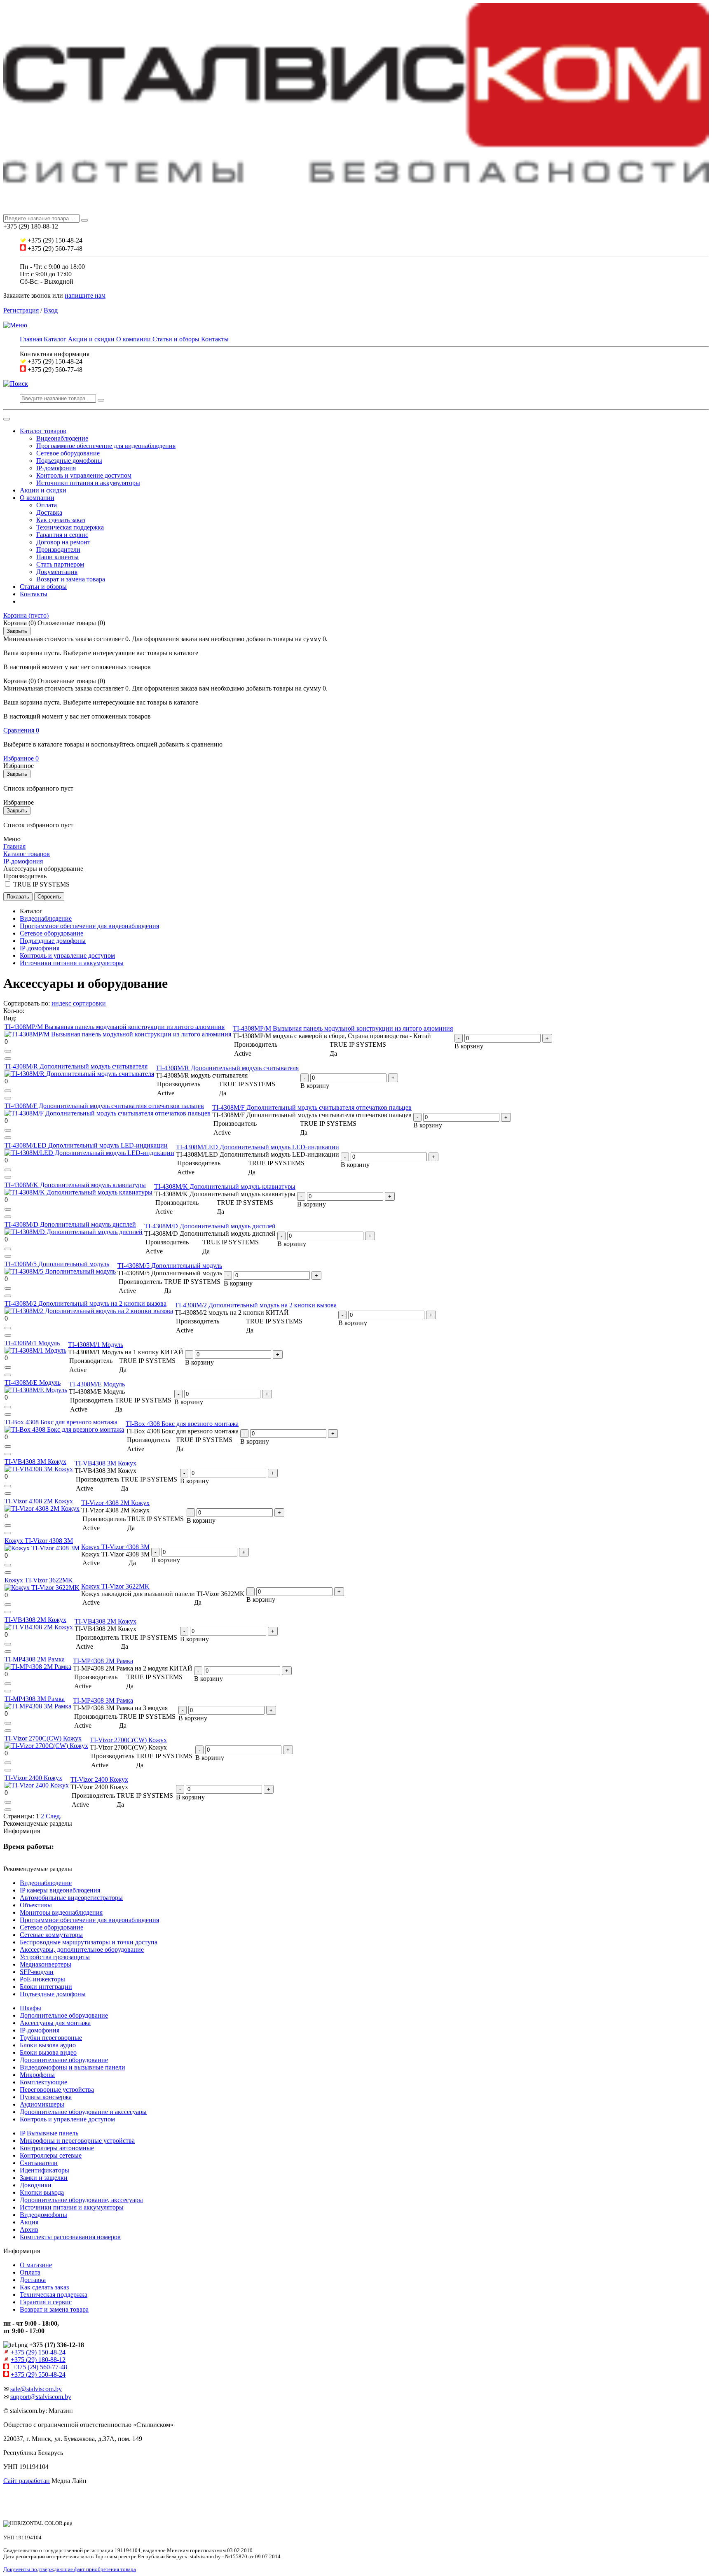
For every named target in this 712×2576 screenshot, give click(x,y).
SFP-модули (37, 1972)
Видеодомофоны (43, 2215)
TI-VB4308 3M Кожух (35, 1462)
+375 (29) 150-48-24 (38, 2352)
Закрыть (17, 631)
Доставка (49, 512)
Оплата (47, 505)
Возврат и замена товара (71, 579)
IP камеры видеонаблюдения (60, 1890)
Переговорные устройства (57, 2089)
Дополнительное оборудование (64, 2015)
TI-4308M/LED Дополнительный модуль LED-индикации (86, 1145)
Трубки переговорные (51, 2038)
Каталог (55, 339)
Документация (57, 572)
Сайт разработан (27, 2481)
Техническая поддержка (70, 527)
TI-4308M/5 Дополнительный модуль (57, 1264)
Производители (58, 549)
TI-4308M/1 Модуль (32, 1343)
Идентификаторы (44, 2170)
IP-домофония (56, 468)
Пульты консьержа (46, 2097)
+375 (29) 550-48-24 (38, 2374)
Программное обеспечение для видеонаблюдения (106, 446)
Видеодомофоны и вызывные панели (73, 2067)
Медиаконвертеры (46, 1964)
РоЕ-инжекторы (42, 1979)
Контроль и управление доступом (84, 475)
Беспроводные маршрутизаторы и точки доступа (89, 1942)
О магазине (36, 2265)
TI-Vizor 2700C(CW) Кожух (43, 1738)
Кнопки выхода (42, 2192)
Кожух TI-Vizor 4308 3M (39, 1541)
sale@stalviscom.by (36, 2389)
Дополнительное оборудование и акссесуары (83, 2112)
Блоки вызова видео (48, 2052)
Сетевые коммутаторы (51, 1935)
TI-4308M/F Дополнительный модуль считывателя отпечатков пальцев (104, 1106)
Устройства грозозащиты (55, 1957)
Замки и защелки (44, 2178)
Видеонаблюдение (62, 438)
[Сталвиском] (356, 210)
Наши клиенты (57, 557)
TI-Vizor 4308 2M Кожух (39, 1501)
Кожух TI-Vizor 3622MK (39, 1580)
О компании (133, 339)
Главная (31, 339)
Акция (29, 2222)
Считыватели (39, 2163)
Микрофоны (37, 2075)
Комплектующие (43, 2082)
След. (54, 1816)
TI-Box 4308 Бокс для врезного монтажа (61, 1422)
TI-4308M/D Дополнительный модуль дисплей (70, 1224)
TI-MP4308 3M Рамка (35, 1699)
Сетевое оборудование (68, 453)
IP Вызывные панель (49, 2133)
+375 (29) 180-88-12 (38, 2360)
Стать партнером (60, 564)
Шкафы (30, 2008)
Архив (29, 2229)
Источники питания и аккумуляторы (88, 483)
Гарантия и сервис (62, 535)
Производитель (25, 876)
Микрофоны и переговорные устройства (77, 2141)
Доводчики (36, 2185)
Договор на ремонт (63, 542)
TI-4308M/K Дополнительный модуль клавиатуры (75, 1185)
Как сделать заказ (61, 520)
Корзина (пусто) (26, 615)
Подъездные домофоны (69, 461)
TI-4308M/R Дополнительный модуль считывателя (76, 1066)
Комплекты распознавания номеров (70, 2237)
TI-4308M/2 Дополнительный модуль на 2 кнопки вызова (85, 1303)
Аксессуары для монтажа (55, 2023)
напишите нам (85, 295)
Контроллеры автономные (57, 2148)
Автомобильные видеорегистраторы (71, 1898)
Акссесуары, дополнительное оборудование (82, 1949)
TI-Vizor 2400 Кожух (33, 1778)
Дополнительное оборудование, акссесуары (81, 2200)
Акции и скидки (91, 339)
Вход (51, 310)
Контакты (215, 339)
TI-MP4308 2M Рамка (35, 1659)
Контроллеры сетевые (51, 2155)
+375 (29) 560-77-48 (40, 2367)
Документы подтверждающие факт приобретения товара (70, 2569)
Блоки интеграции (46, 1987)
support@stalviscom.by (41, 2397)
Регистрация (21, 310)
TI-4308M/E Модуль (33, 1382)
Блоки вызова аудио (48, 2045)
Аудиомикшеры (42, 2104)
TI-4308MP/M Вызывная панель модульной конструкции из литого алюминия (115, 1027)
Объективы (36, 1905)
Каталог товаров (43, 431)
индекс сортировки (79, 1003)
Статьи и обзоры (176, 339)
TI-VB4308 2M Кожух (35, 1620)
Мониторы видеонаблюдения (61, 1912)
